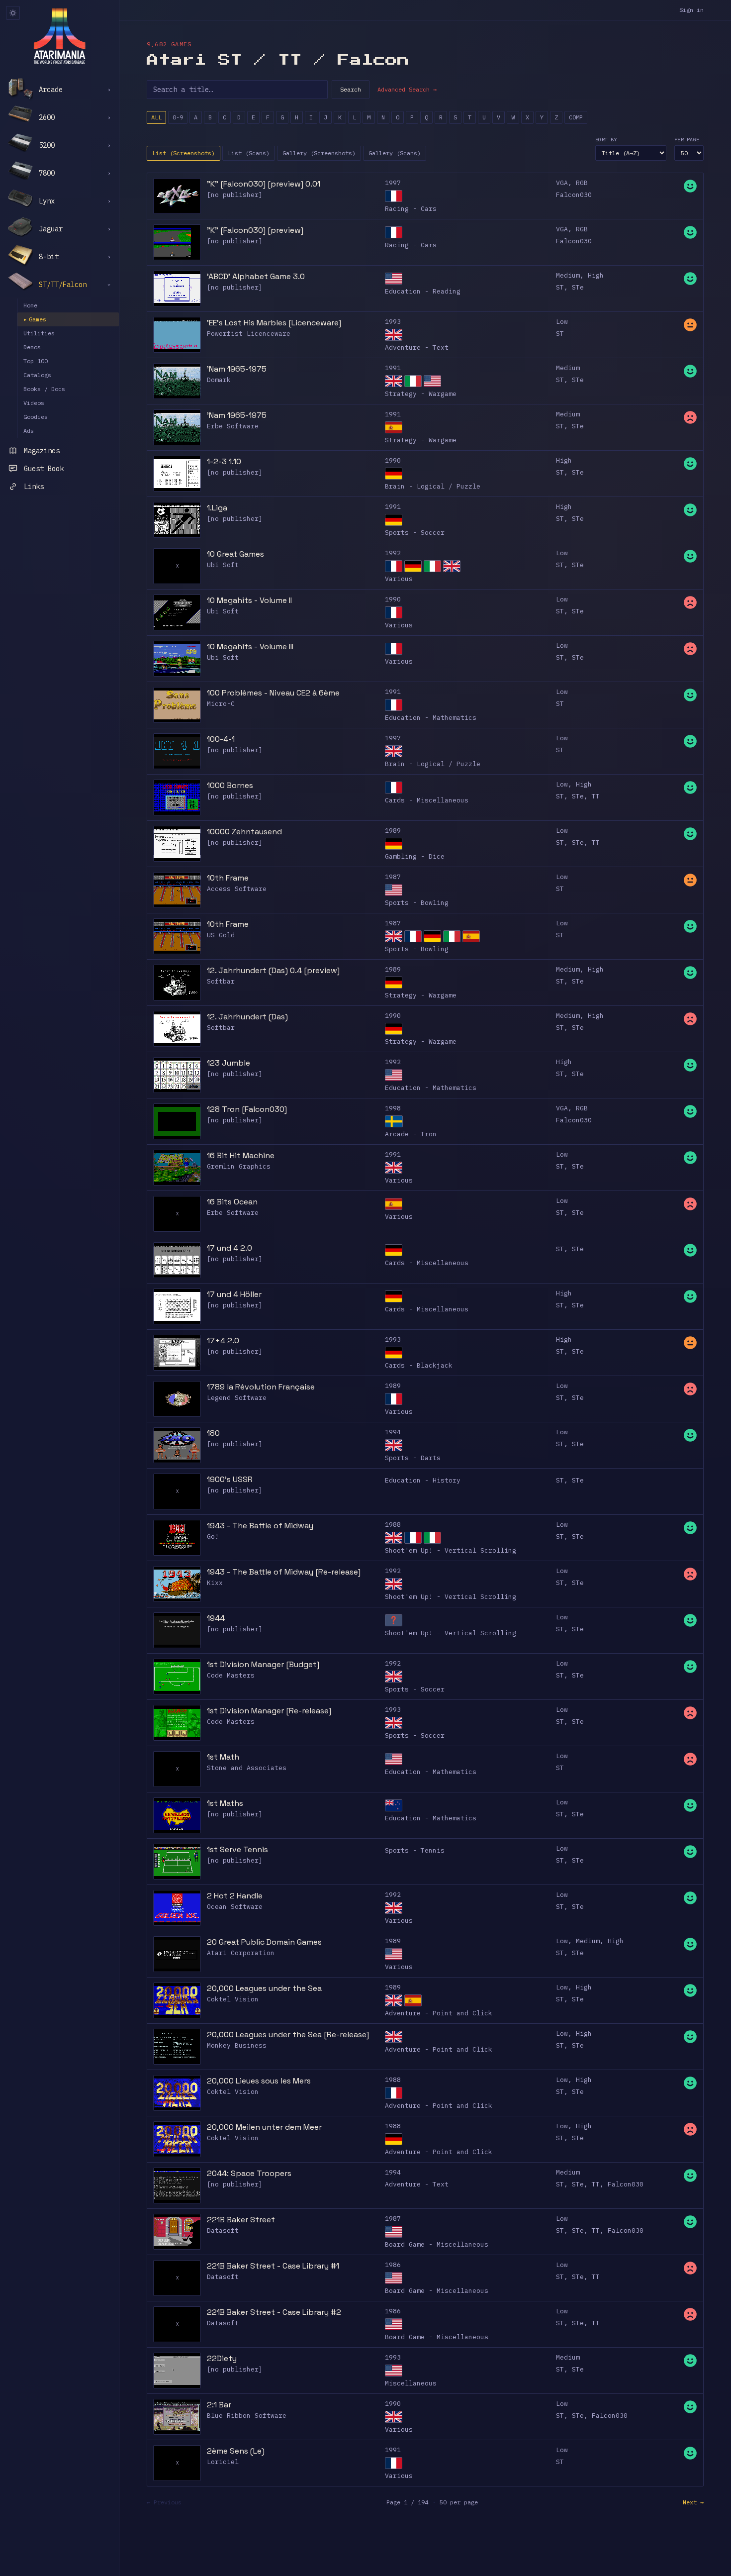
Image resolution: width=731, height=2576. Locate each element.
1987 (393, 877)
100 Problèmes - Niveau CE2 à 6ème (273, 693)
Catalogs (37, 375)
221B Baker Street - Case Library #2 (274, 2312)
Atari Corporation (241, 1953)
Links (34, 487)
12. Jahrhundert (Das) (247, 1017)
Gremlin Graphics (239, 1166)
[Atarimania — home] (59, 36)
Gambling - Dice (415, 856)
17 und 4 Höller (234, 1294)
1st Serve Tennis (237, 1849)
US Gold (221, 935)
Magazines (42, 451)
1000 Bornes (230, 785)
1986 (393, 2265)
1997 (393, 183)
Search (351, 89)
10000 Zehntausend (244, 832)
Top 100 (36, 361)
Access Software (237, 889)
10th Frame (228, 878)
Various (399, 579)
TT (596, 796)
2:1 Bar (219, 2405)
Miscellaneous (411, 2383)
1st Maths (225, 1803)
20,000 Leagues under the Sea (264, 1988)
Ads (29, 431)
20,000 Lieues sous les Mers (259, 2081)
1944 (216, 1618)
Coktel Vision (233, 1999)
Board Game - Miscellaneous (437, 2244)
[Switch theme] (13, 13)
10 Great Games (235, 554)
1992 (393, 553)
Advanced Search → (407, 89)
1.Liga (217, 508)
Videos (34, 403)
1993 (393, 322)
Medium (568, 275)
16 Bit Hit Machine (241, 1155)
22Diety (222, 2358)
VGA (562, 183)
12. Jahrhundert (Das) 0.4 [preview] (273, 970)
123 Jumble (228, 1063)
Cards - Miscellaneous (427, 800)
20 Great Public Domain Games (264, 1942)
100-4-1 (221, 739)
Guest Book (44, 469)
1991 (393, 368)
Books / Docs (44, 389)
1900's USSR (230, 1479)
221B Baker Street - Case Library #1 (273, 2266)
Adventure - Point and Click (439, 2013)
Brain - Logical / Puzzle (433, 486)
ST (560, 287)
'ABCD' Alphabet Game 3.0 (256, 276)
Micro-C (221, 704)
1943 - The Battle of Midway (260, 1526)
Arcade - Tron (411, 1134)
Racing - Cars (411, 209)
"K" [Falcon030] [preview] (255, 230)
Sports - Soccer (415, 533)
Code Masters (231, 1675)
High (596, 275)
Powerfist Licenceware (249, 334)
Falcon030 (574, 195)
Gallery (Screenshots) (319, 153)
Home (30, 305)
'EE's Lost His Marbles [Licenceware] (274, 323)
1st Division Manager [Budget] (263, 1664)
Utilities (39, 333)
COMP (576, 117)
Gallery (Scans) (395, 153)
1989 (393, 831)
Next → (693, 2502)
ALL (156, 117)
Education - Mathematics (431, 718)
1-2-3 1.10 (224, 461)
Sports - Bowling (417, 903)
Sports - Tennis (415, 1850)
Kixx (215, 1583)
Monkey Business (237, 2045)
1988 (393, 1525)
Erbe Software (233, 426)
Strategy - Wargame (421, 394)
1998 (393, 1108)
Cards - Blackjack (419, 1365)
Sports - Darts (413, 1458)
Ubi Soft (223, 565)
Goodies (36, 417)
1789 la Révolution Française (261, 1387)
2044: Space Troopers (249, 2173)
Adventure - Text (417, 347)
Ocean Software (235, 1907)
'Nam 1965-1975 (237, 369)
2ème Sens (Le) (236, 2451)
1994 (393, 1432)
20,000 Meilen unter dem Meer (264, 2127)
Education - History (423, 1480)
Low (562, 322)
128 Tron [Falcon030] (247, 1109)
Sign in (691, 10)
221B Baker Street (241, 2220)
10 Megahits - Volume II (249, 600)
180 (213, 1433)
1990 (393, 460)
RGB (582, 183)
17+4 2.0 (223, 1340)
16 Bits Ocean (232, 1202)
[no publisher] (235, 195)
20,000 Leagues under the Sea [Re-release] (288, 2034)
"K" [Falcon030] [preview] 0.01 (264, 184)
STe (578, 287)
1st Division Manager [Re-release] (269, 1711)
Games (35, 319)
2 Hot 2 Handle (235, 1896)
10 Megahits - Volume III (250, 646)
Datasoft (223, 2230)
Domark (219, 380)
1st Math (223, 1757)
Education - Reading (423, 291)
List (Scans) (249, 153)
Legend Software (237, 1398)
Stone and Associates (247, 1768)
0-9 (178, 117)
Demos (32, 347)
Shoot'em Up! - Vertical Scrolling (451, 1550)
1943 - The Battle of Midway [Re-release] (284, 1572)
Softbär (221, 981)
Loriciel (223, 2462)
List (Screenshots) (183, 153)
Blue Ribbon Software (247, 2416)
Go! (213, 1536)
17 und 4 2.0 (229, 1248)
